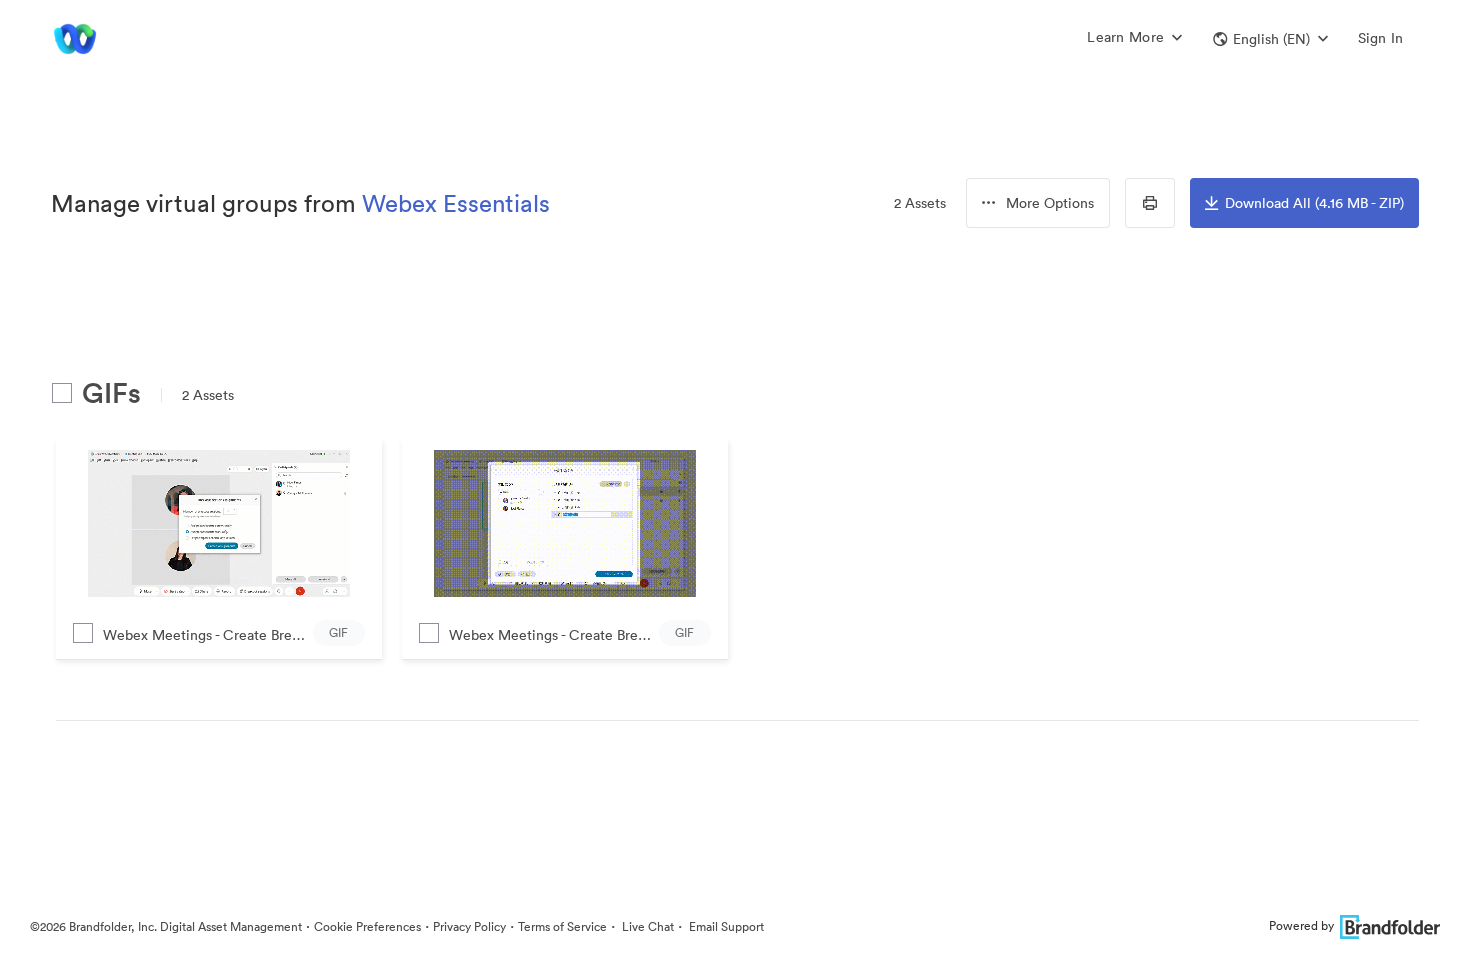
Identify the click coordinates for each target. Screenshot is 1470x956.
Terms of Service (562, 926)
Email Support (725, 926)
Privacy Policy (469, 926)
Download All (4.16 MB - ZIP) (1314, 203)
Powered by (1301, 925)
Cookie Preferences (367, 926)
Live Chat (646, 926)
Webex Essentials (456, 203)
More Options (1050, 203)
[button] (1270, 39)
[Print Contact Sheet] (1150, 203)
